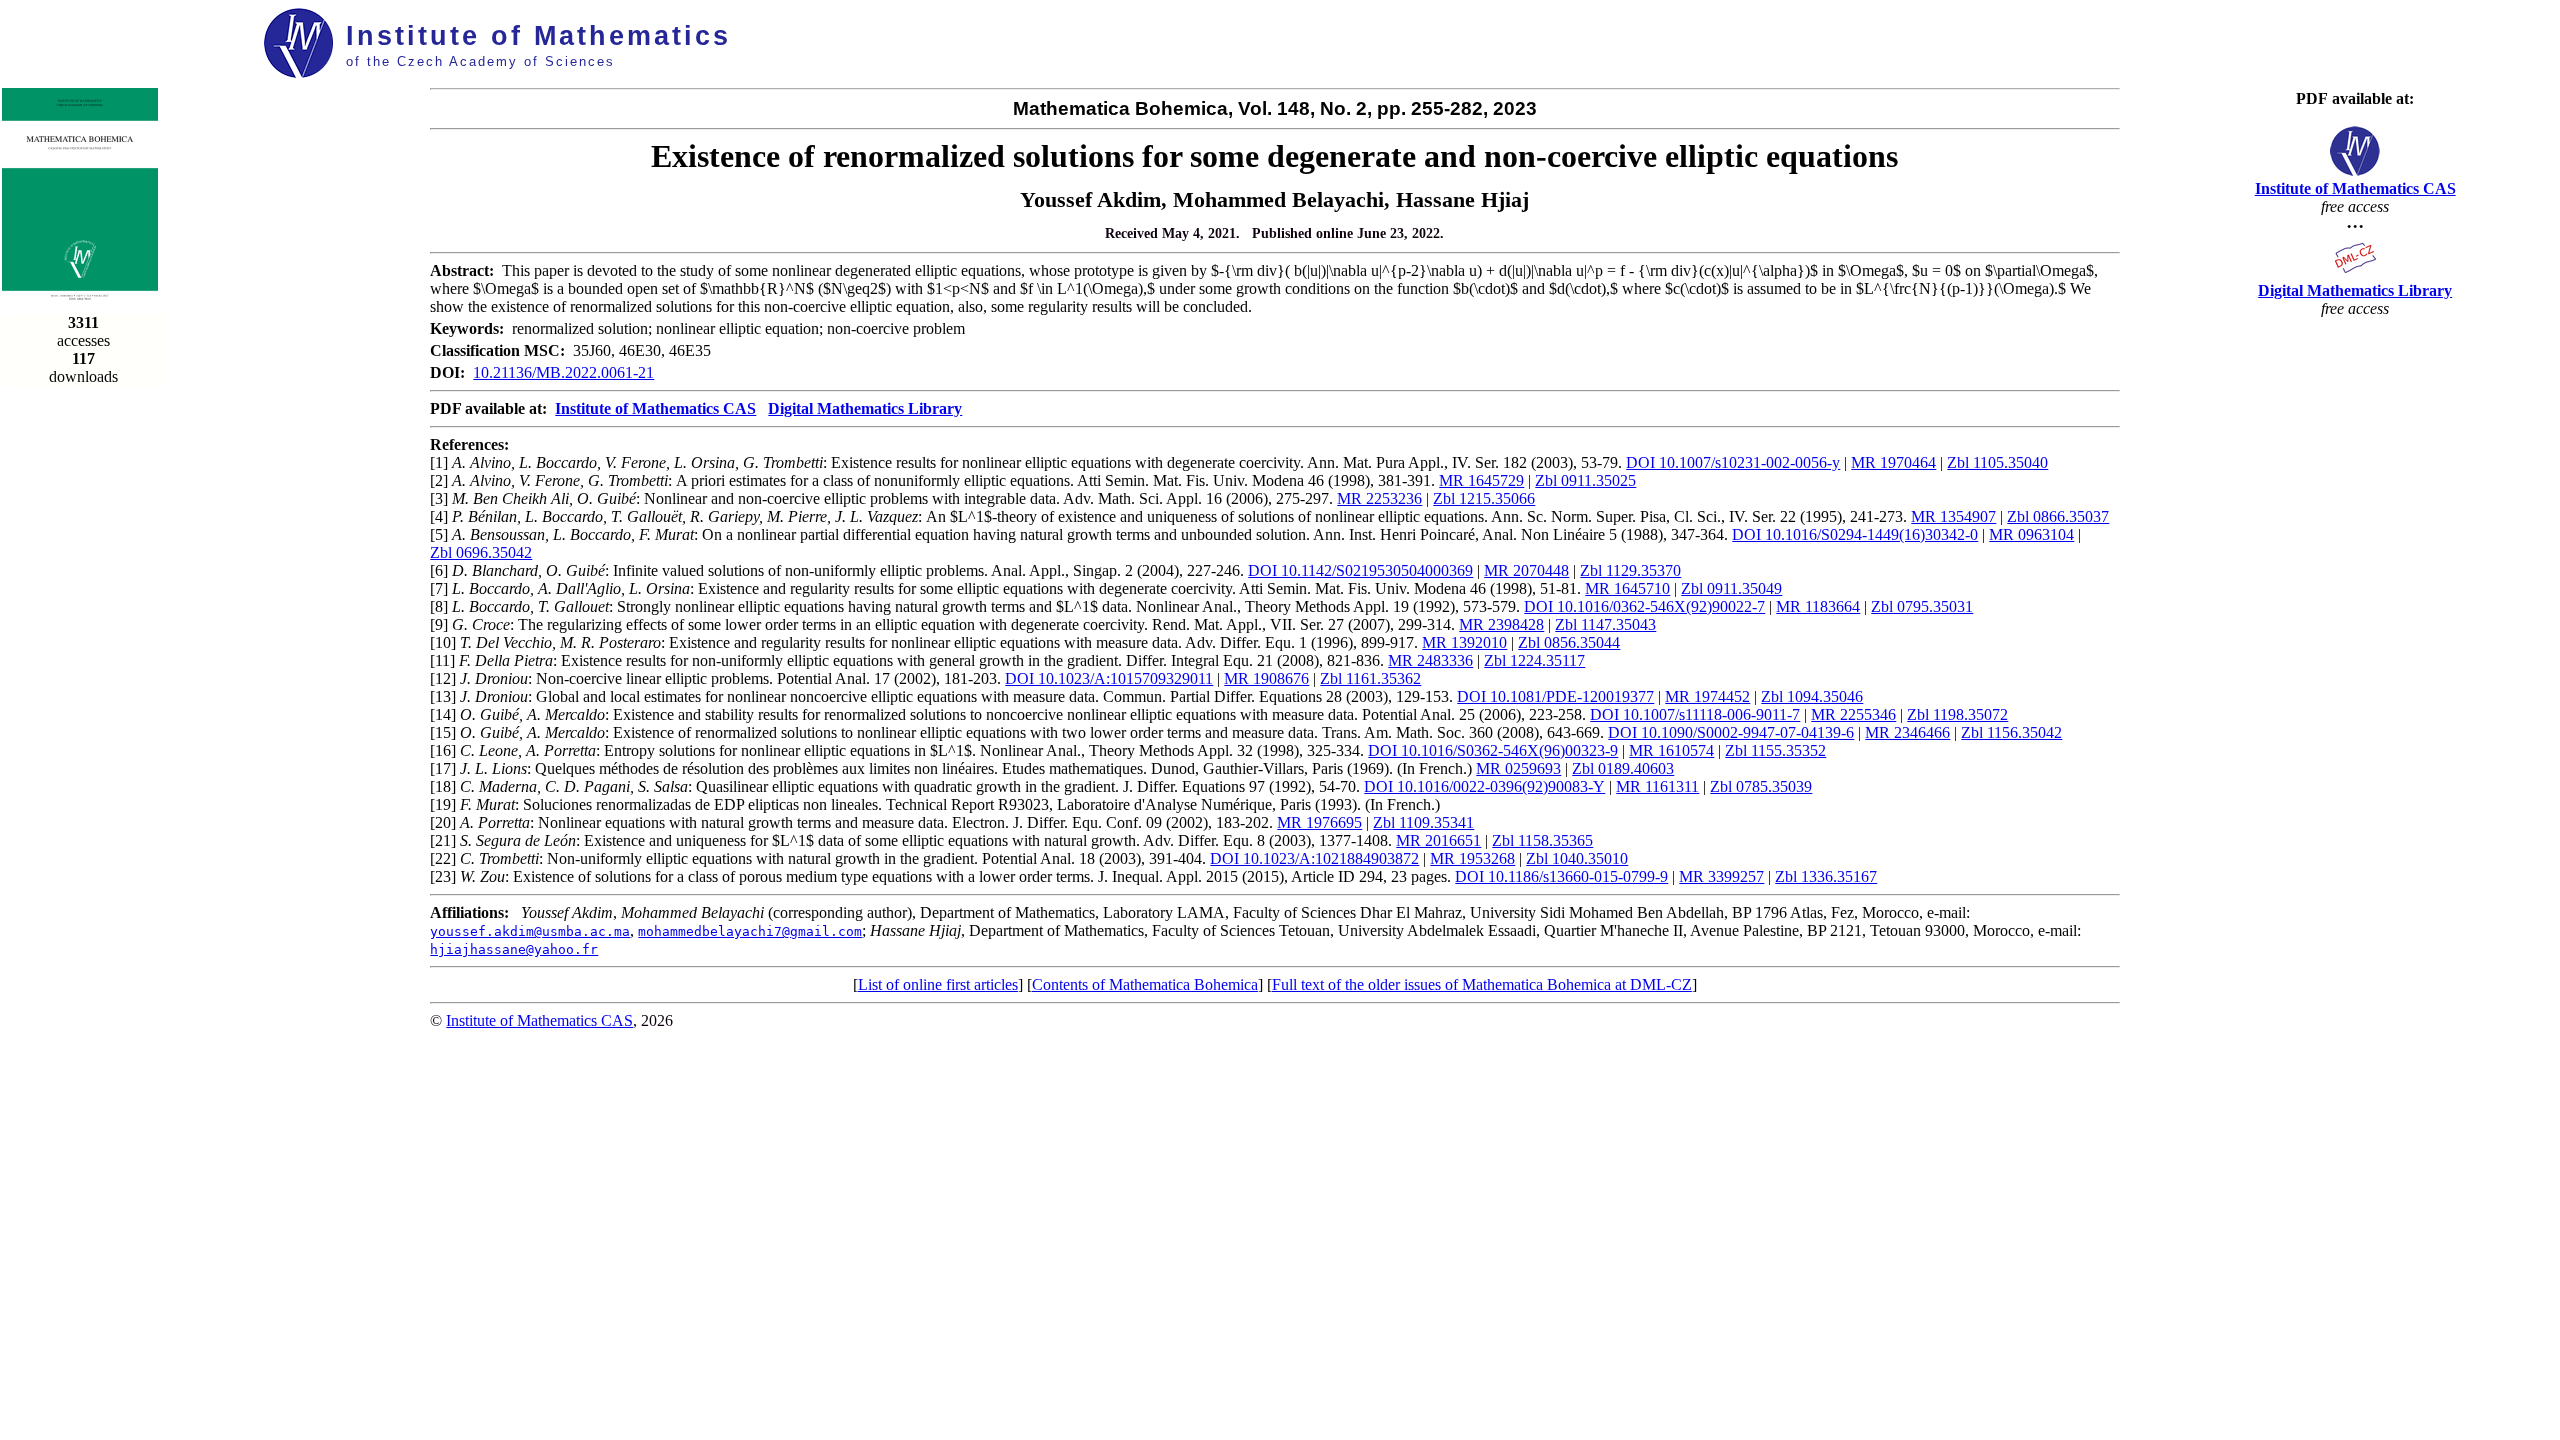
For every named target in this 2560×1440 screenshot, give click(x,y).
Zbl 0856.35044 (1569, 642)
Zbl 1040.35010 (1577, 858)
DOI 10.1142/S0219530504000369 (1360, 570)
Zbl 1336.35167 (1826, 876)
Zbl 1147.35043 (1605, 624)
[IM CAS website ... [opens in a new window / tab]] (2355, 170)
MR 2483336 (1430, 660)
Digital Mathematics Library (865, 408)
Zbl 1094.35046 (1812, 696)
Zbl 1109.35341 (1423, 822)
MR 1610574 (1671, 750)
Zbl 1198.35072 (1957, 714)
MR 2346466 (1907, 732)
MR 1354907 (1953, 516)
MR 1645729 (1481, 480)
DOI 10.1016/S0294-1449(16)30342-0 (1855, 534)
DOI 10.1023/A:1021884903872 (1314, 858)
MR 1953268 (1472, 858)
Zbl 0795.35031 (1922, 606)
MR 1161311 (1657, 786)
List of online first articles (938, 984)
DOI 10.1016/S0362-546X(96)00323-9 (1493, 750)
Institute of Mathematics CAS (655, 408)
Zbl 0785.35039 (1761, 786)
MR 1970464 (1893, 462)
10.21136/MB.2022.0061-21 (563, 372)
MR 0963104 (2031, 534)
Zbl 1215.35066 (1484, 498)
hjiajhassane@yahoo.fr (514, 949)
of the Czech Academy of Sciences (480, 61)
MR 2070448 (1526, 570)
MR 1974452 (1707, 696)
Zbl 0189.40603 (1623, 768)
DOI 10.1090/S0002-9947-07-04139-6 (1731, 732)
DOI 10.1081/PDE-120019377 (1555, 696)
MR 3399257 (1721, 876)
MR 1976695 (1319, 822)
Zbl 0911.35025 (1585, 480)
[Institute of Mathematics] (299, 72)
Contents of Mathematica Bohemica (1145, 984)
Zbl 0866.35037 (2058, 516)
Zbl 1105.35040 (1997, 462)
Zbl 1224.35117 (1534, 660)
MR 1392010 (1464, 642)
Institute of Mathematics (538, 36)
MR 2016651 (1438, 840)
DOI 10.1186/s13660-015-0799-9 (1561, 876)
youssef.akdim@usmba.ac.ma (530, 931)
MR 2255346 (1853, 714)
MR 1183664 (1818, 606)
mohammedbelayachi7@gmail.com (750, 931)
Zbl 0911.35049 (1731, 588)
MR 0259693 (1518, 768)
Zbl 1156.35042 (2011, 732)
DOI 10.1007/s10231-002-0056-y (1733, 462)
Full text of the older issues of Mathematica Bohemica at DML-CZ (1482, 984)
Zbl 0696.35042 (481, 552)
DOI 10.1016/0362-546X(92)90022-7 (1644, 606)
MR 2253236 (1379, 498)
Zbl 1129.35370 (1630, 570)
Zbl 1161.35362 (1370, 678)
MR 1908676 (1266, 678)
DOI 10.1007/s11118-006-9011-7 (1695, 714)
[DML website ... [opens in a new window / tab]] (2355, 272)
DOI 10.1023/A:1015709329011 (1109, 678)
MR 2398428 (1501, 624)
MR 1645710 (1627, 588)
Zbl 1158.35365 (1542, 840)
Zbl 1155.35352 (1775, 750)
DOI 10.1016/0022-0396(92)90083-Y (1484, 786)
